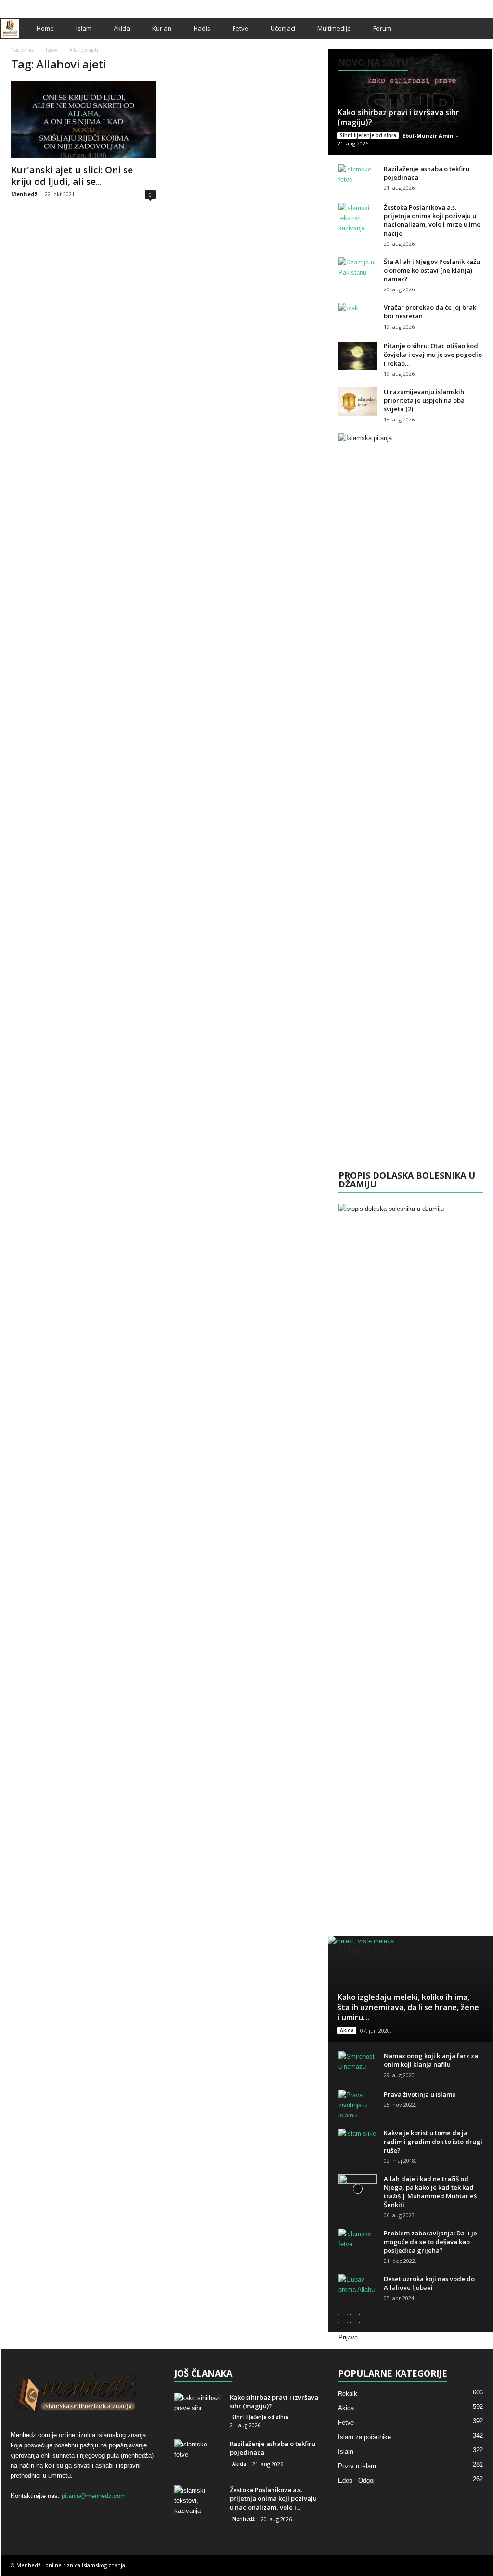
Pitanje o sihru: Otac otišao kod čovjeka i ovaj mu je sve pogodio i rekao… (433, 355)
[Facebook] (455, 7)
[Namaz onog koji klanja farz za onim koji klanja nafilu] (358, 2066)
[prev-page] (343, 2318)
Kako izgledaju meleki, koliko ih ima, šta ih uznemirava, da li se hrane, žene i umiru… (408, 2007)
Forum (382, 28)
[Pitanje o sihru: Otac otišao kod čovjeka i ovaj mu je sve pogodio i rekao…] (358, 356)
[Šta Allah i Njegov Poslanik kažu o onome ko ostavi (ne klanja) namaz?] (358, 272)
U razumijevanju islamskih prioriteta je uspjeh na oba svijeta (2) (424, 400)
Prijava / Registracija (34, 7)
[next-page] (355, 2318)
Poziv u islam (357, 2466)
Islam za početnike (364, 2437)
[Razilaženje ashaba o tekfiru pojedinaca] (358, 179)
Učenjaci (283, 28)
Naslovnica (23, 50)
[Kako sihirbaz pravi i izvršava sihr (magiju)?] (410, 102)
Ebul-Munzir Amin (428, 136)
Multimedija (334, 28)
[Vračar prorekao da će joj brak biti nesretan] (358, 317)
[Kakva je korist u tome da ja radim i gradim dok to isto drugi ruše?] (358, 2143)
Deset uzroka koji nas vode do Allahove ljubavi (429, 2283)
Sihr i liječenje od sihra (368, 135)
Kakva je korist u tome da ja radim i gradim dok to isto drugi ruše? (433, 2142)
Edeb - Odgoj (356, 2480)
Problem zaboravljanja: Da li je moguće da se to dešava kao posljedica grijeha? (430, 2242)
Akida (122, 28)
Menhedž (24, 194)
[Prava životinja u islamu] (358, 2105)
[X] (470, 7)
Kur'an (162, 28)
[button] (478, 28)
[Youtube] (485, 7)
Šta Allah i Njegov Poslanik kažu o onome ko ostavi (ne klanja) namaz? (432, 270)
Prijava (348, 2337)
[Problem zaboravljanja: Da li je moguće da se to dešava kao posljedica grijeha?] (358, 2243)
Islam (84, 28)
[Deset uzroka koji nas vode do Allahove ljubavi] (358, 2289)
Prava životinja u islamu (420, 2094)
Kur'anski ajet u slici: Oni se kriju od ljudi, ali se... (72, 176)
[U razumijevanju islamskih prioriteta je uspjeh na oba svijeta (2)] (358, 402)
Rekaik (348, 2394)
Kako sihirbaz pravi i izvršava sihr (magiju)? (398, 117)
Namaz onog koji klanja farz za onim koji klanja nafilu (431, 2060)
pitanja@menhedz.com (94, 2496)
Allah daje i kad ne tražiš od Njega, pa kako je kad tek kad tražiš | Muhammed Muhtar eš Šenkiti (430, 2192)
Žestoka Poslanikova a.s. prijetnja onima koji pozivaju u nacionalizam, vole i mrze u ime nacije (432, 220)
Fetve (240, 28)
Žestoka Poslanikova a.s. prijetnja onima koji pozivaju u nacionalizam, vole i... (273, 2498)
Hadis (202, 28)
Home (45, 28)
